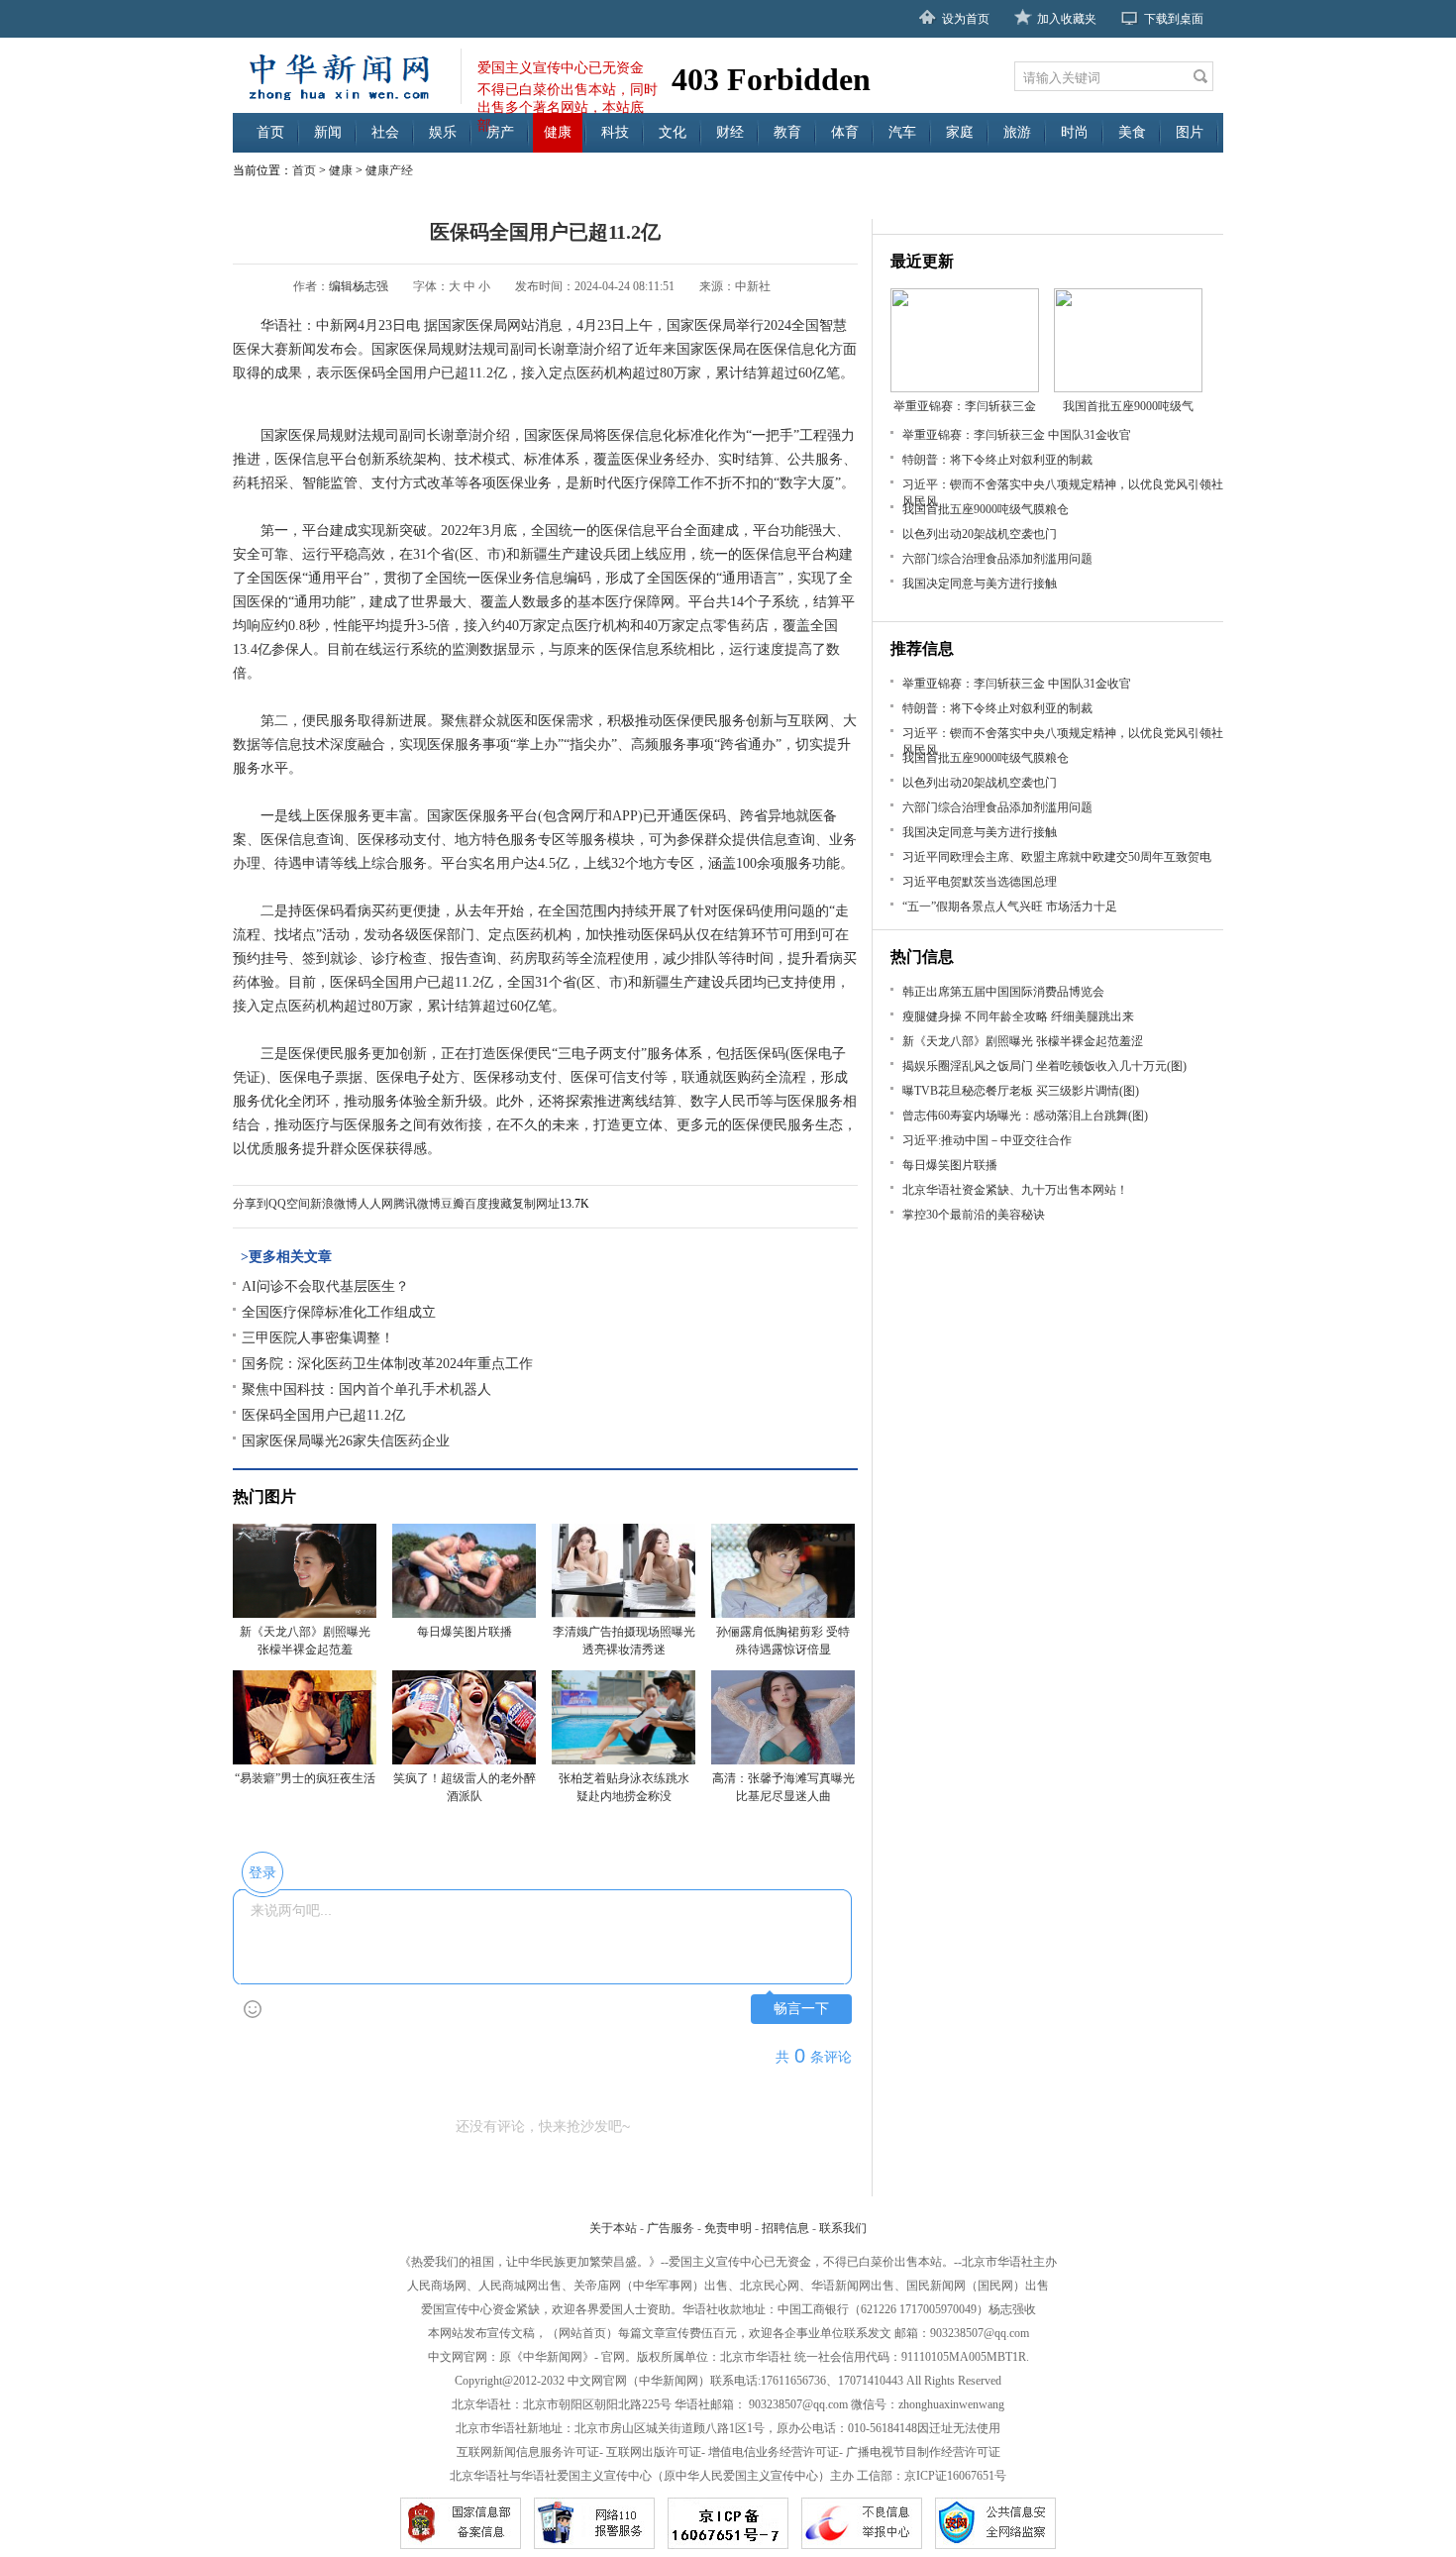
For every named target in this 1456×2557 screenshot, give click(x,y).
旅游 (1017, 132)
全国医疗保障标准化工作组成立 (339, 1312)
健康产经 (389, 170)
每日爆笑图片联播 (950, 1165)
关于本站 (613, 2228)
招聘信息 (785, 2228)
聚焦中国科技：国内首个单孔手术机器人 (366, 1389)
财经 (730, 132)
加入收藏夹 (1067, 19)
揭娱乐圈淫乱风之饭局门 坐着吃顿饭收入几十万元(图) (1044, 1066)
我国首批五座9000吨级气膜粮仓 (986, 509)
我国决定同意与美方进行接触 (980, 584)
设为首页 (966, 19)
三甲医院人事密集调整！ (318, 1338)
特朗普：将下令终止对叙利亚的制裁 (997, 460)
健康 (558, 132)
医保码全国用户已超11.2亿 (323, 1415)
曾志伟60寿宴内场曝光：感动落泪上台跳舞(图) (1025, 1116)
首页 (270, 132)
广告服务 (671, 2228)
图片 (1190, 132)
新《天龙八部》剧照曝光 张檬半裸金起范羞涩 (1023, 1041)
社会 (385, 132)
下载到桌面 (1174, 19)
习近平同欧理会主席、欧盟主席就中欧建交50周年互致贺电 (1057, 857)
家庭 (960, 132)
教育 (787, 132)
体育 (845, 132)
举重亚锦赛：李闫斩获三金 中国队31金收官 (1017, 435)
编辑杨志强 (359, 286)
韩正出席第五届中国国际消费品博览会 (1003, 992)
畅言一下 (801, 2009)
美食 (1132, 132)
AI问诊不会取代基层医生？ (325, 1286)
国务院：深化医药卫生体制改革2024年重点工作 (387, 1364)
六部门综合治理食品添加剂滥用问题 (997, 559)
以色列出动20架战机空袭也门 (980, 534)
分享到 (251, 1204)
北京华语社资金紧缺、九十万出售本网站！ (1015, 1190)
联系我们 (843, 2228)
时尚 (1075, 132)
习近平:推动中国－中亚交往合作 (987, 1140)
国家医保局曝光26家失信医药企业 (346, 1441)
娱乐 (443, 132)
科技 (615, 132)
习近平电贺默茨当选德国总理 (980, 882)
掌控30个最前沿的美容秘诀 (974, 1215)
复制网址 (536, 1204)
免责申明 (728, 2228)
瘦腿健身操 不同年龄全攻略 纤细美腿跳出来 (1018, 1016)
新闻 (328, 132)
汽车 (902, 132)
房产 (500, 132)
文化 (673, 132)
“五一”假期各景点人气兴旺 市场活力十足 (1010, 906)
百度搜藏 (488, 1204)
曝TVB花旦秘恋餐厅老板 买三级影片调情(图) (1021, 1091)
